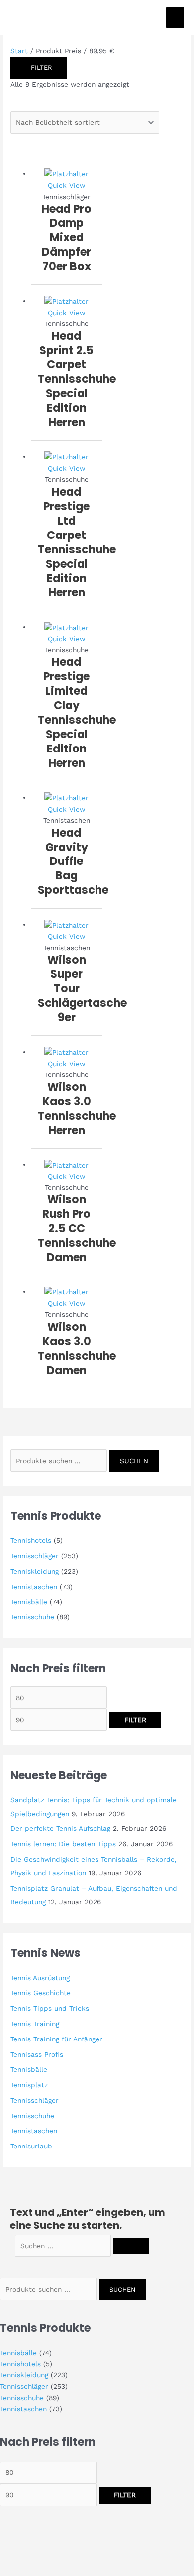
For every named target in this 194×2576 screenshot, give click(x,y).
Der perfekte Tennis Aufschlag (60, 1828)
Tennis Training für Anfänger (56, 2039)
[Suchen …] (64, 2246)
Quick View (66, 185)
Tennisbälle (29, 1602)
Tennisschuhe (32, 1617)
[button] (22, 2550)
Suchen (134, 1461)
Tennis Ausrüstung (40, 1978)
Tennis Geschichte (41, 1993)
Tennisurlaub (31, 2146)
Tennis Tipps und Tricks (50, 2008)
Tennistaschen (34, 1587)
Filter (135, 1720)
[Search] (131, 2246)
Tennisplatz (29, 2085)
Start (19, 51)
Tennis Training (35, 2024)
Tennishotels (31, 1540)
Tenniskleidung (35, 1571)
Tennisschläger (35, 1556)
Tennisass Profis (37, 2054)
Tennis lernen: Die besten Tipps (63, 1844)
